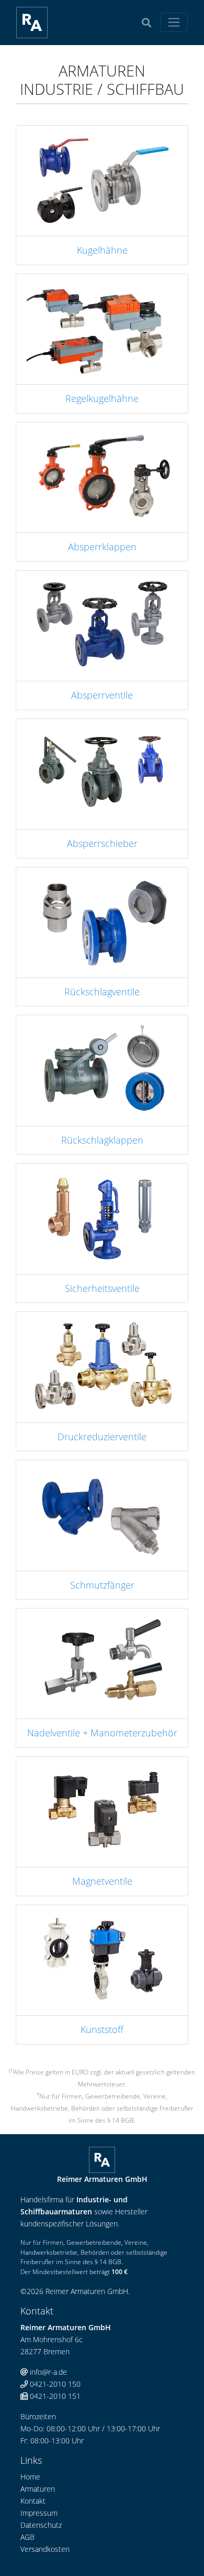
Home (30, 2477)
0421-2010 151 (54, 2396)
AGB (27, 2537)
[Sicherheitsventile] (102, 1218)
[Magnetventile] (102, 1811)
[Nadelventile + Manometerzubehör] (102, 1663)
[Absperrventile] (102, 625)
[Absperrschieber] (102, 773)
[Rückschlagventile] (102, 922)
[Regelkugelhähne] (102, 328)
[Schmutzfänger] (102, 1514)
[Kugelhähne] (102, 180)
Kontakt (33, 2501)
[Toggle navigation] (174, 22)
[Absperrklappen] (102, 477)
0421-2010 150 (54, 2384)
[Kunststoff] (102, 1959)
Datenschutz (41, 2525)
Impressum (39, 2513)
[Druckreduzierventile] (102, 1366)
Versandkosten (45, 2549)
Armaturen (38, 2489)
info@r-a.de (47, 2372)
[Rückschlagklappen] (102, 1069)
